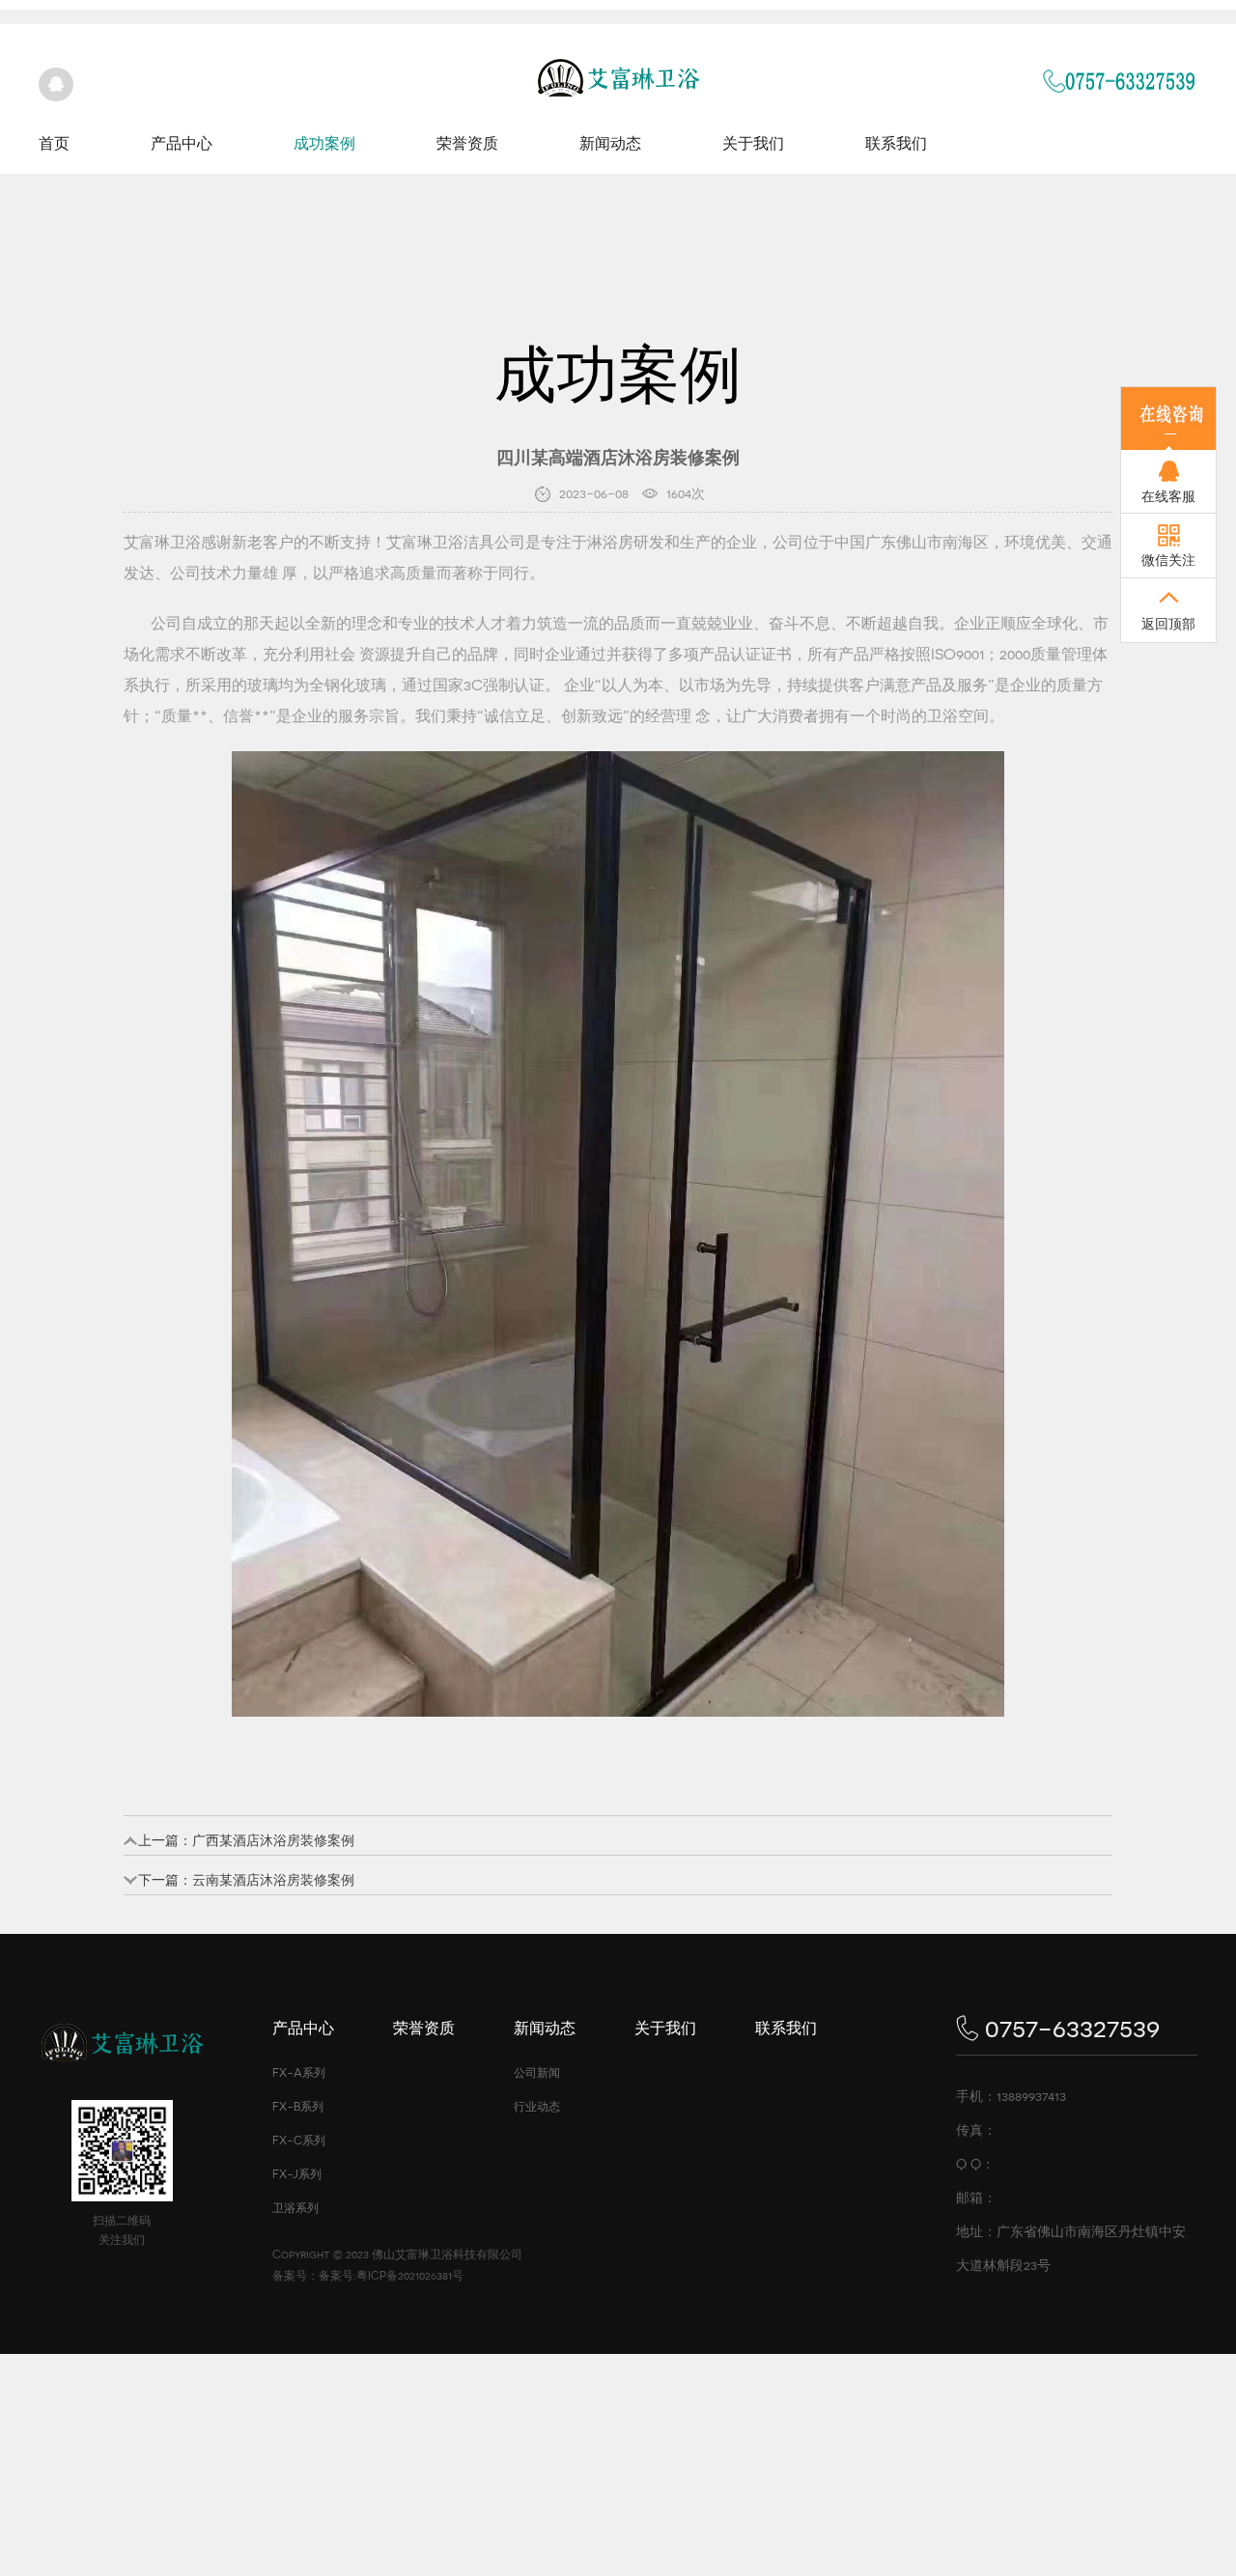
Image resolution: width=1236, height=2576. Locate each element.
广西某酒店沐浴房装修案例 (273, 1840)
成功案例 (324, 143)
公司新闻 (537, 2073)
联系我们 (896, 143)
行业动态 (537, 2107)
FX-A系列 (299, 2073)
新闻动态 (610, 143)
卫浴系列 (295, 2208)
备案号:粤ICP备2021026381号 (391, 2276)
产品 (715, 654)
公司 (510, 542)
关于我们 (753, 143)
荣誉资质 (467, 143)
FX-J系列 (297, 2174)
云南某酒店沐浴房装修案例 (273, 1880)
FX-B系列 (298, 2107)
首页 (54, 143)
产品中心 (182, 143)
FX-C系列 (299, 2141)
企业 (742, 542)
